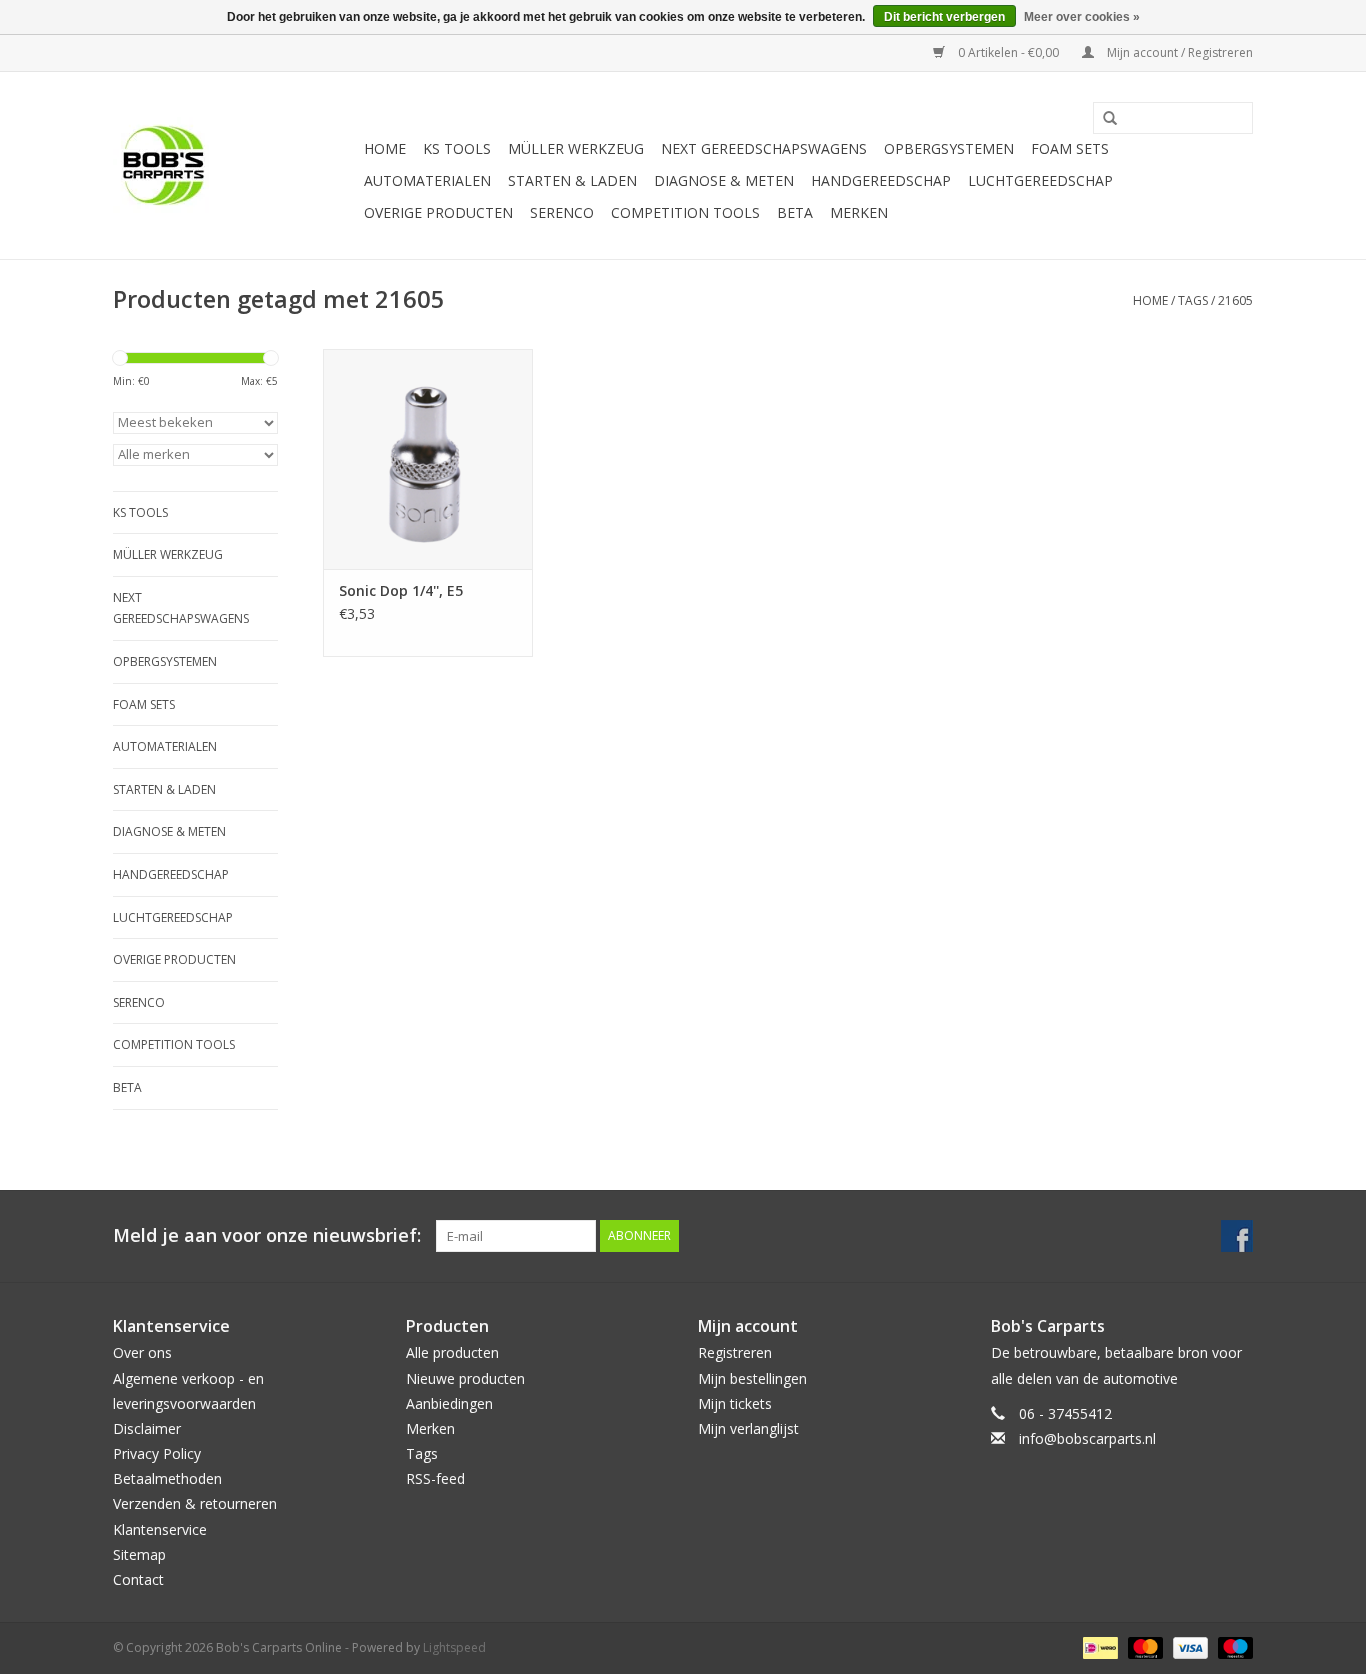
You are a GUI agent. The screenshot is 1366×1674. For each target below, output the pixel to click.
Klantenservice (160, 1529)
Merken (859, 212)
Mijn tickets (735, 1403)
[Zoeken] (1103, 119)
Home (385, 148)
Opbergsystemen (949, 148)
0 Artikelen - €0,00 (1008, 52)
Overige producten (438, 212)
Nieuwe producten (465, 1378)
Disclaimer (147, 1428)
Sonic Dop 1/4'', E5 (401, 590)
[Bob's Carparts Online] (235, 165)
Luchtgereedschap (1040, 180)
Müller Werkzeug (576, 148)
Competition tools (685, 212)
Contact (138, 1579)
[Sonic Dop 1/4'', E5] (428, 459)
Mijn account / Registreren (1178, 52)
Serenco (562, 212)
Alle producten (452, 1352)
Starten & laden (572, 180)
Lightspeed (454, 1647)
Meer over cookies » (1082, 17)
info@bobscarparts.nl (1087, 1438)
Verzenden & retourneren (195, 1503)
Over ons (142, 1352)
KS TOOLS (457, 148)
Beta (795, 212)
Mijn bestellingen (752, 1378)
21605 (1235, 300)
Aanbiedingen (449, 1403)
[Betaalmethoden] (1098, 1646)
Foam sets (1070, 148)
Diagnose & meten (724, 180)
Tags (1193, 300)
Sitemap (139, 1554)
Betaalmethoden (167, 1478)
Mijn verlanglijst (748, 1428)
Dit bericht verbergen (944, 17)
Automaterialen (427, 180)
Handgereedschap (881, 180)
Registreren (735, 1352)
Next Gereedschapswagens (764, 148)
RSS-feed (435, 1478)
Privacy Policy (157, 1453)
